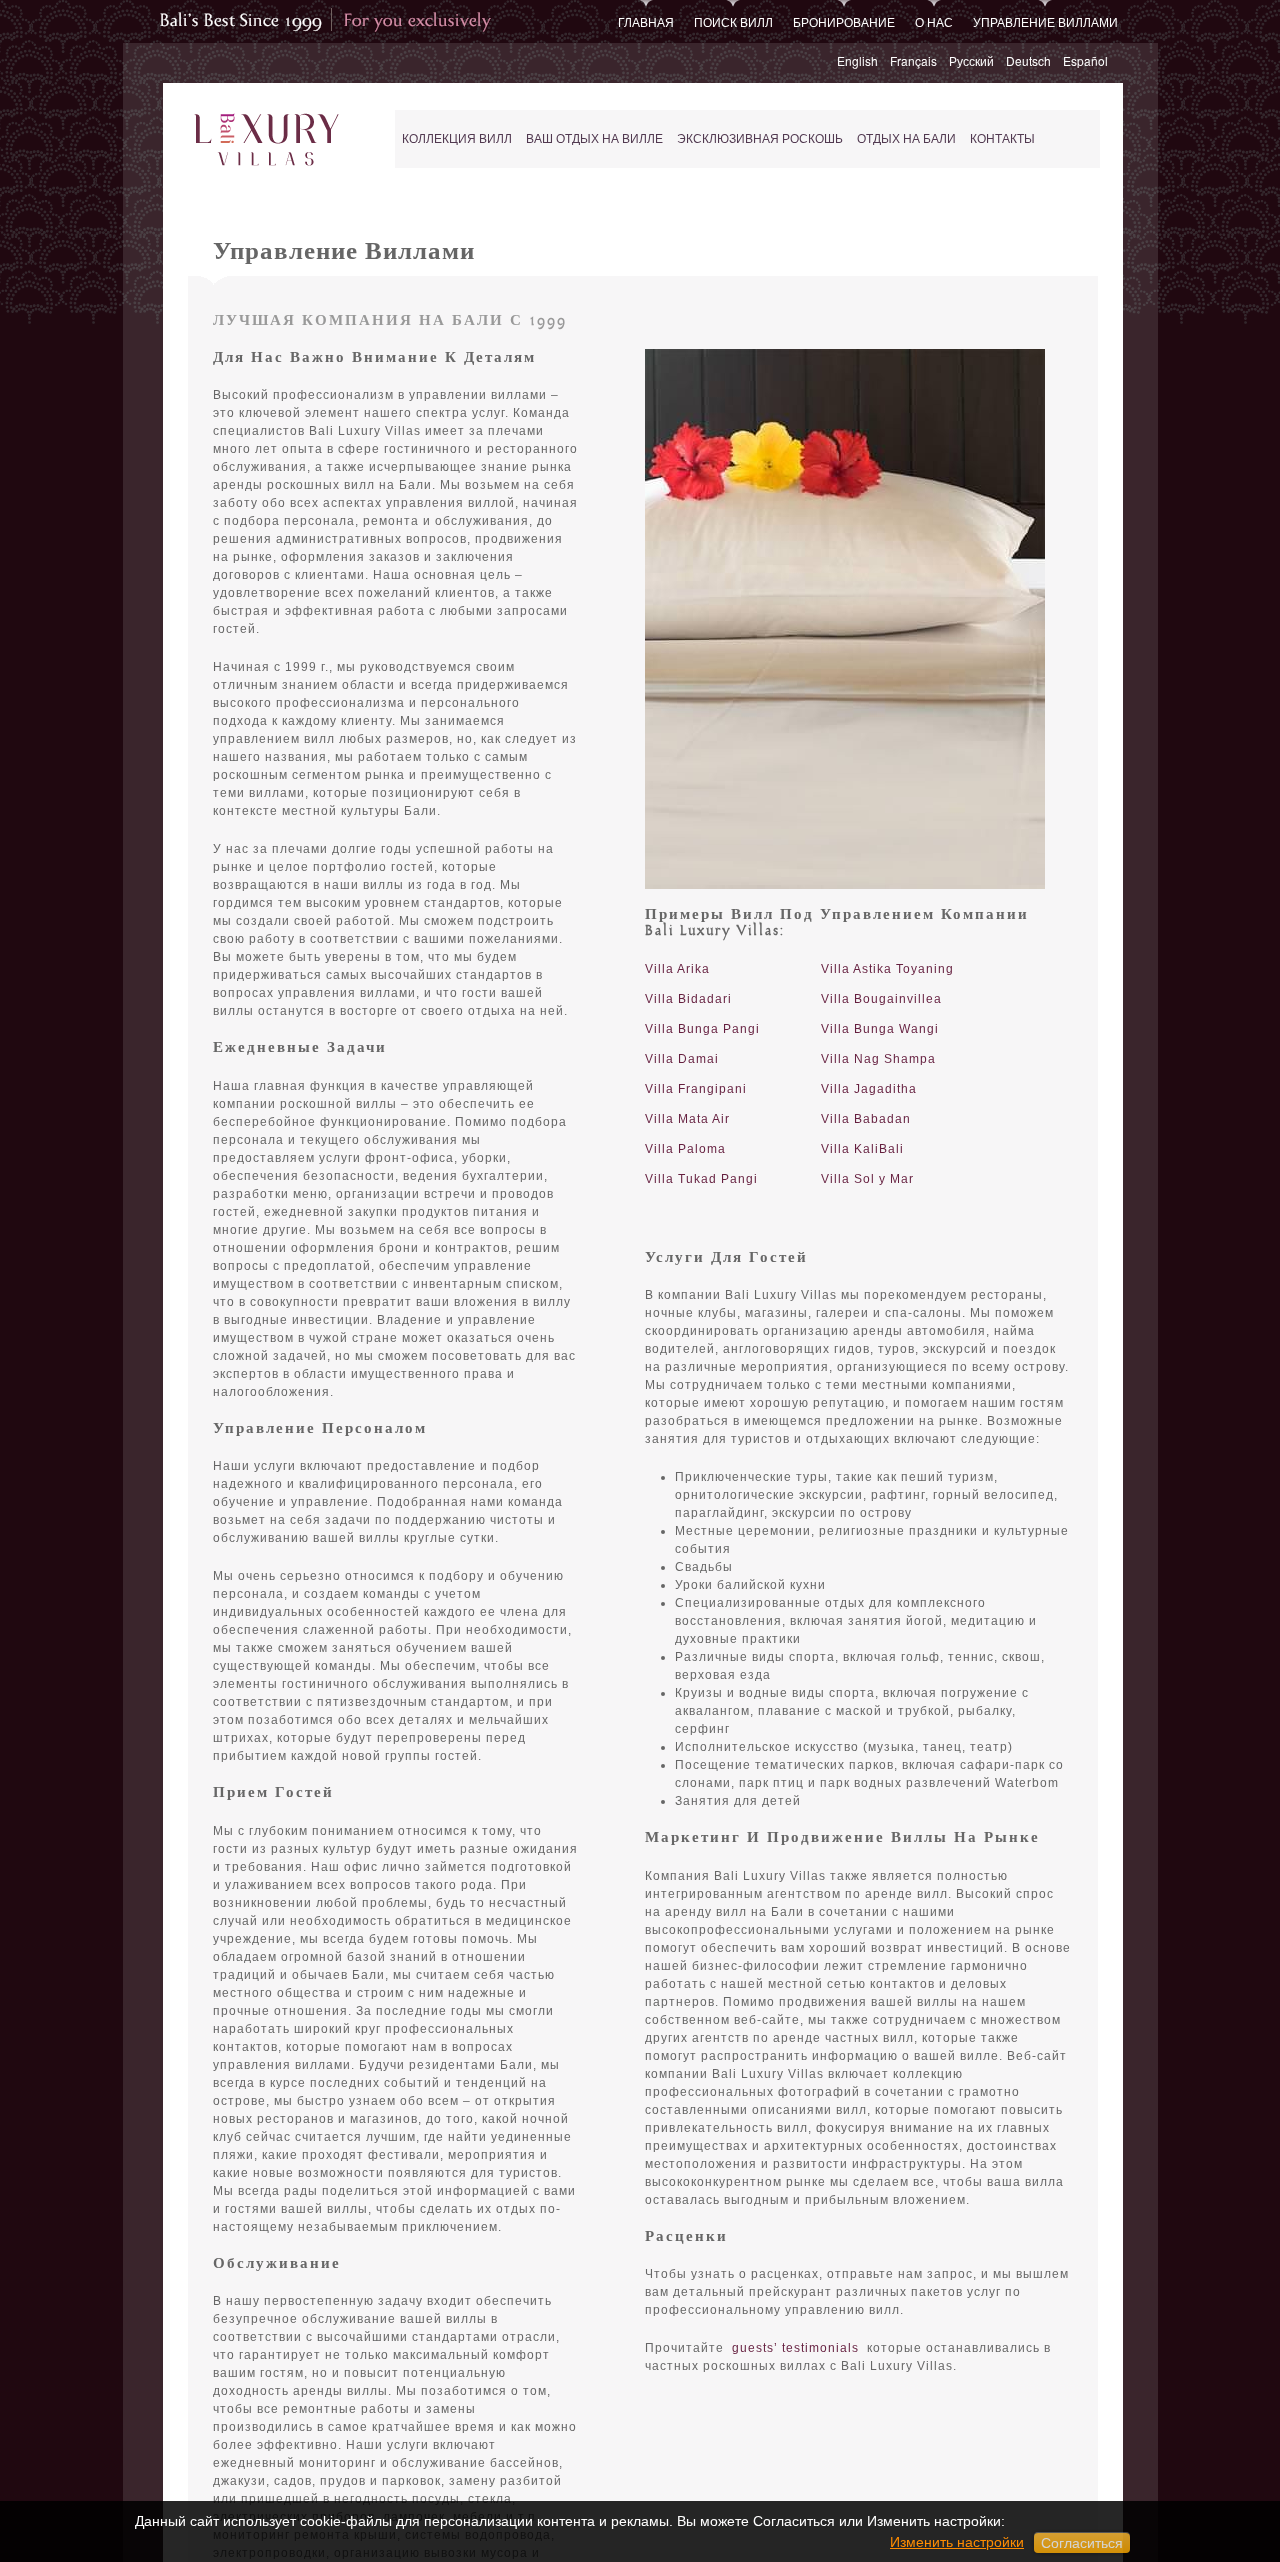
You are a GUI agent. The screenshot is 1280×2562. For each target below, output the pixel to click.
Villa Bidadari (688, 999)
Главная (646, 21)
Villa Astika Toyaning (887, 969)
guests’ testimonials (795, 2348)
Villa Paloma (685, 1149)
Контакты (1002, 139)
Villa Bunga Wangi (880, 1029)
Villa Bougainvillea (881, 999)
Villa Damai (682, 1059)
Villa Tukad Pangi (701, 1179)
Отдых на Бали (906, 139)
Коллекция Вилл (457, 139)
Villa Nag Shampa (878, 1059)
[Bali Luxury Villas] (266, 140)
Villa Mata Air (687, 1119)
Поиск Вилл (733, 21)
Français (913, 60)
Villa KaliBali (862, 1149)
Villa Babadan (866, 1119)
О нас (934, 21)
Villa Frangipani (696, 1089)
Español (1085, 60)
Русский (971, 60)
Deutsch (1028, 60)
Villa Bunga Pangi (702, 1029)
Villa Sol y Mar (867, 1179)
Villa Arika (677, 969)
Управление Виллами (1045, 21)
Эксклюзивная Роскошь (760, 139)
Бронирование (844, 21)
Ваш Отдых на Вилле (594, 139)
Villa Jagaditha (869, 1089)
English (857, 60)
